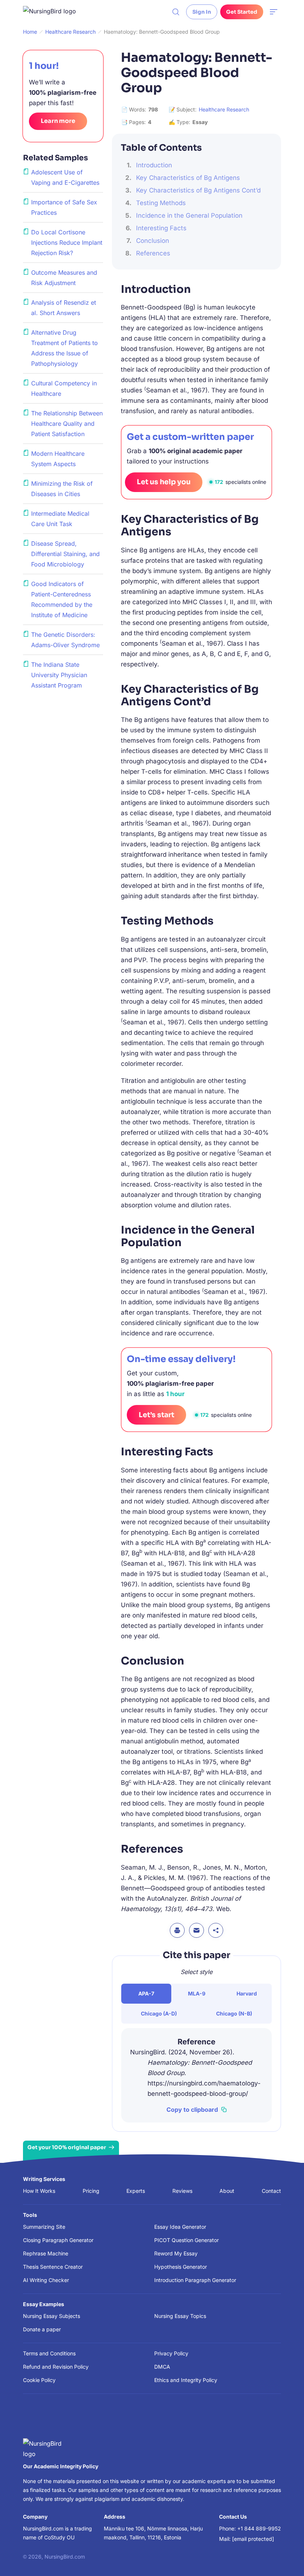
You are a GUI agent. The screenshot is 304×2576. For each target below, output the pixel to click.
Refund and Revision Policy (56, 2367)
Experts (136, 2191)
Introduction (154, 165)
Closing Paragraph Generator (58, 2240)
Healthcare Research (224, 109)
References (153, 253)
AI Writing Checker (46, 2280)
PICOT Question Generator (186, 2240)
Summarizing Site (44, 2227)
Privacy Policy (171, 2353)
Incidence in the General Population (189, 215)
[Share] (216, 1930)
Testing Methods (161, 203)
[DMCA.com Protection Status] (34, 2420)
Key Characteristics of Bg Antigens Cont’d (198, 190)
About (227, 2191)
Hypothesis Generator (181, 2267)
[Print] (177, 1930)
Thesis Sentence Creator (53, 2267)
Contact (271, 2191)
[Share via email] (196, 1930)
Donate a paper (42, 2329)
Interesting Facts (161, 228)
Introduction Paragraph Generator (195, 2280)
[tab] (146, 1994)
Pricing (91, 2191)
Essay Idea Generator (180, 2227)
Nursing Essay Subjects (52, 2316)
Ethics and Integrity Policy (186, 2380)
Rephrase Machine (46, 2253)
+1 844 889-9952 (259, 2528)
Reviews (182, 2191)
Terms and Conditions (49, 2353)
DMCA (162, 2367)
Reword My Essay (176, 2253)
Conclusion (153, 241)
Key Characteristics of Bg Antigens (188, 178)
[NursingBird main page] (55, 12)
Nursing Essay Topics (180, 2316)
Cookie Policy (39, 2380)
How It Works (39, 2191)
